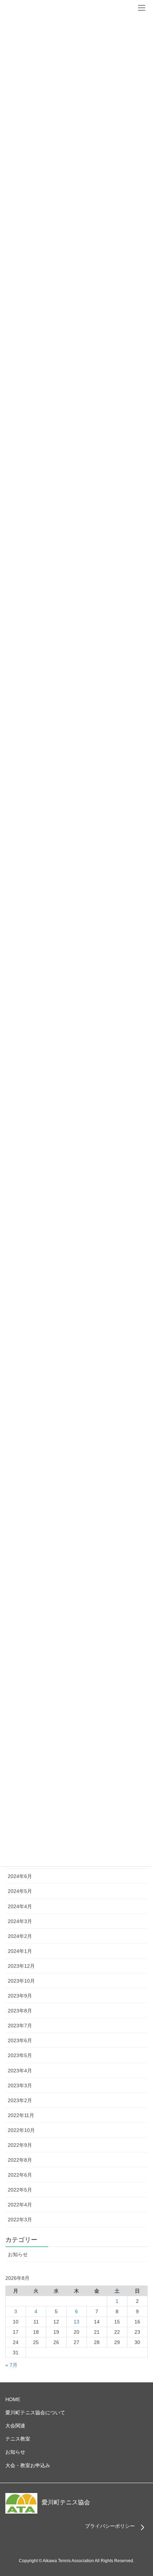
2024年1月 (20, 1951)
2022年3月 (20, 2220)
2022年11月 (21, 2115)
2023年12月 (21, 1966)
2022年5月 (20, 2190)
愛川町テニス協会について (35, 2412)
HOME (13, 2399)
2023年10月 (21, 1981)
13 (76, 2322)
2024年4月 (20, 1906)
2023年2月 (20, 2100)
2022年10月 (21, 2130)
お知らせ (18, 2254)
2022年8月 (20, 2160)
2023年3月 (20, 2085)
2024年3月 (20, 1921)
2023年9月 (20, 1996)
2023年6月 (20, 2040)
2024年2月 (20, 1936)
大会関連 (15, 2426)
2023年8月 (20, 2011)
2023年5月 (20, 2055)
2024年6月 (20, 1876)
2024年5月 (20, 1891)
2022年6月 (20, 2175)
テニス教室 (18, 2439)
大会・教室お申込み (28, 2465)
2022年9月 (20, 2145)
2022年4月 (20, 2205)
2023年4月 (20, 2071)
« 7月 (11, 2365)
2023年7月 (20, 2026)
